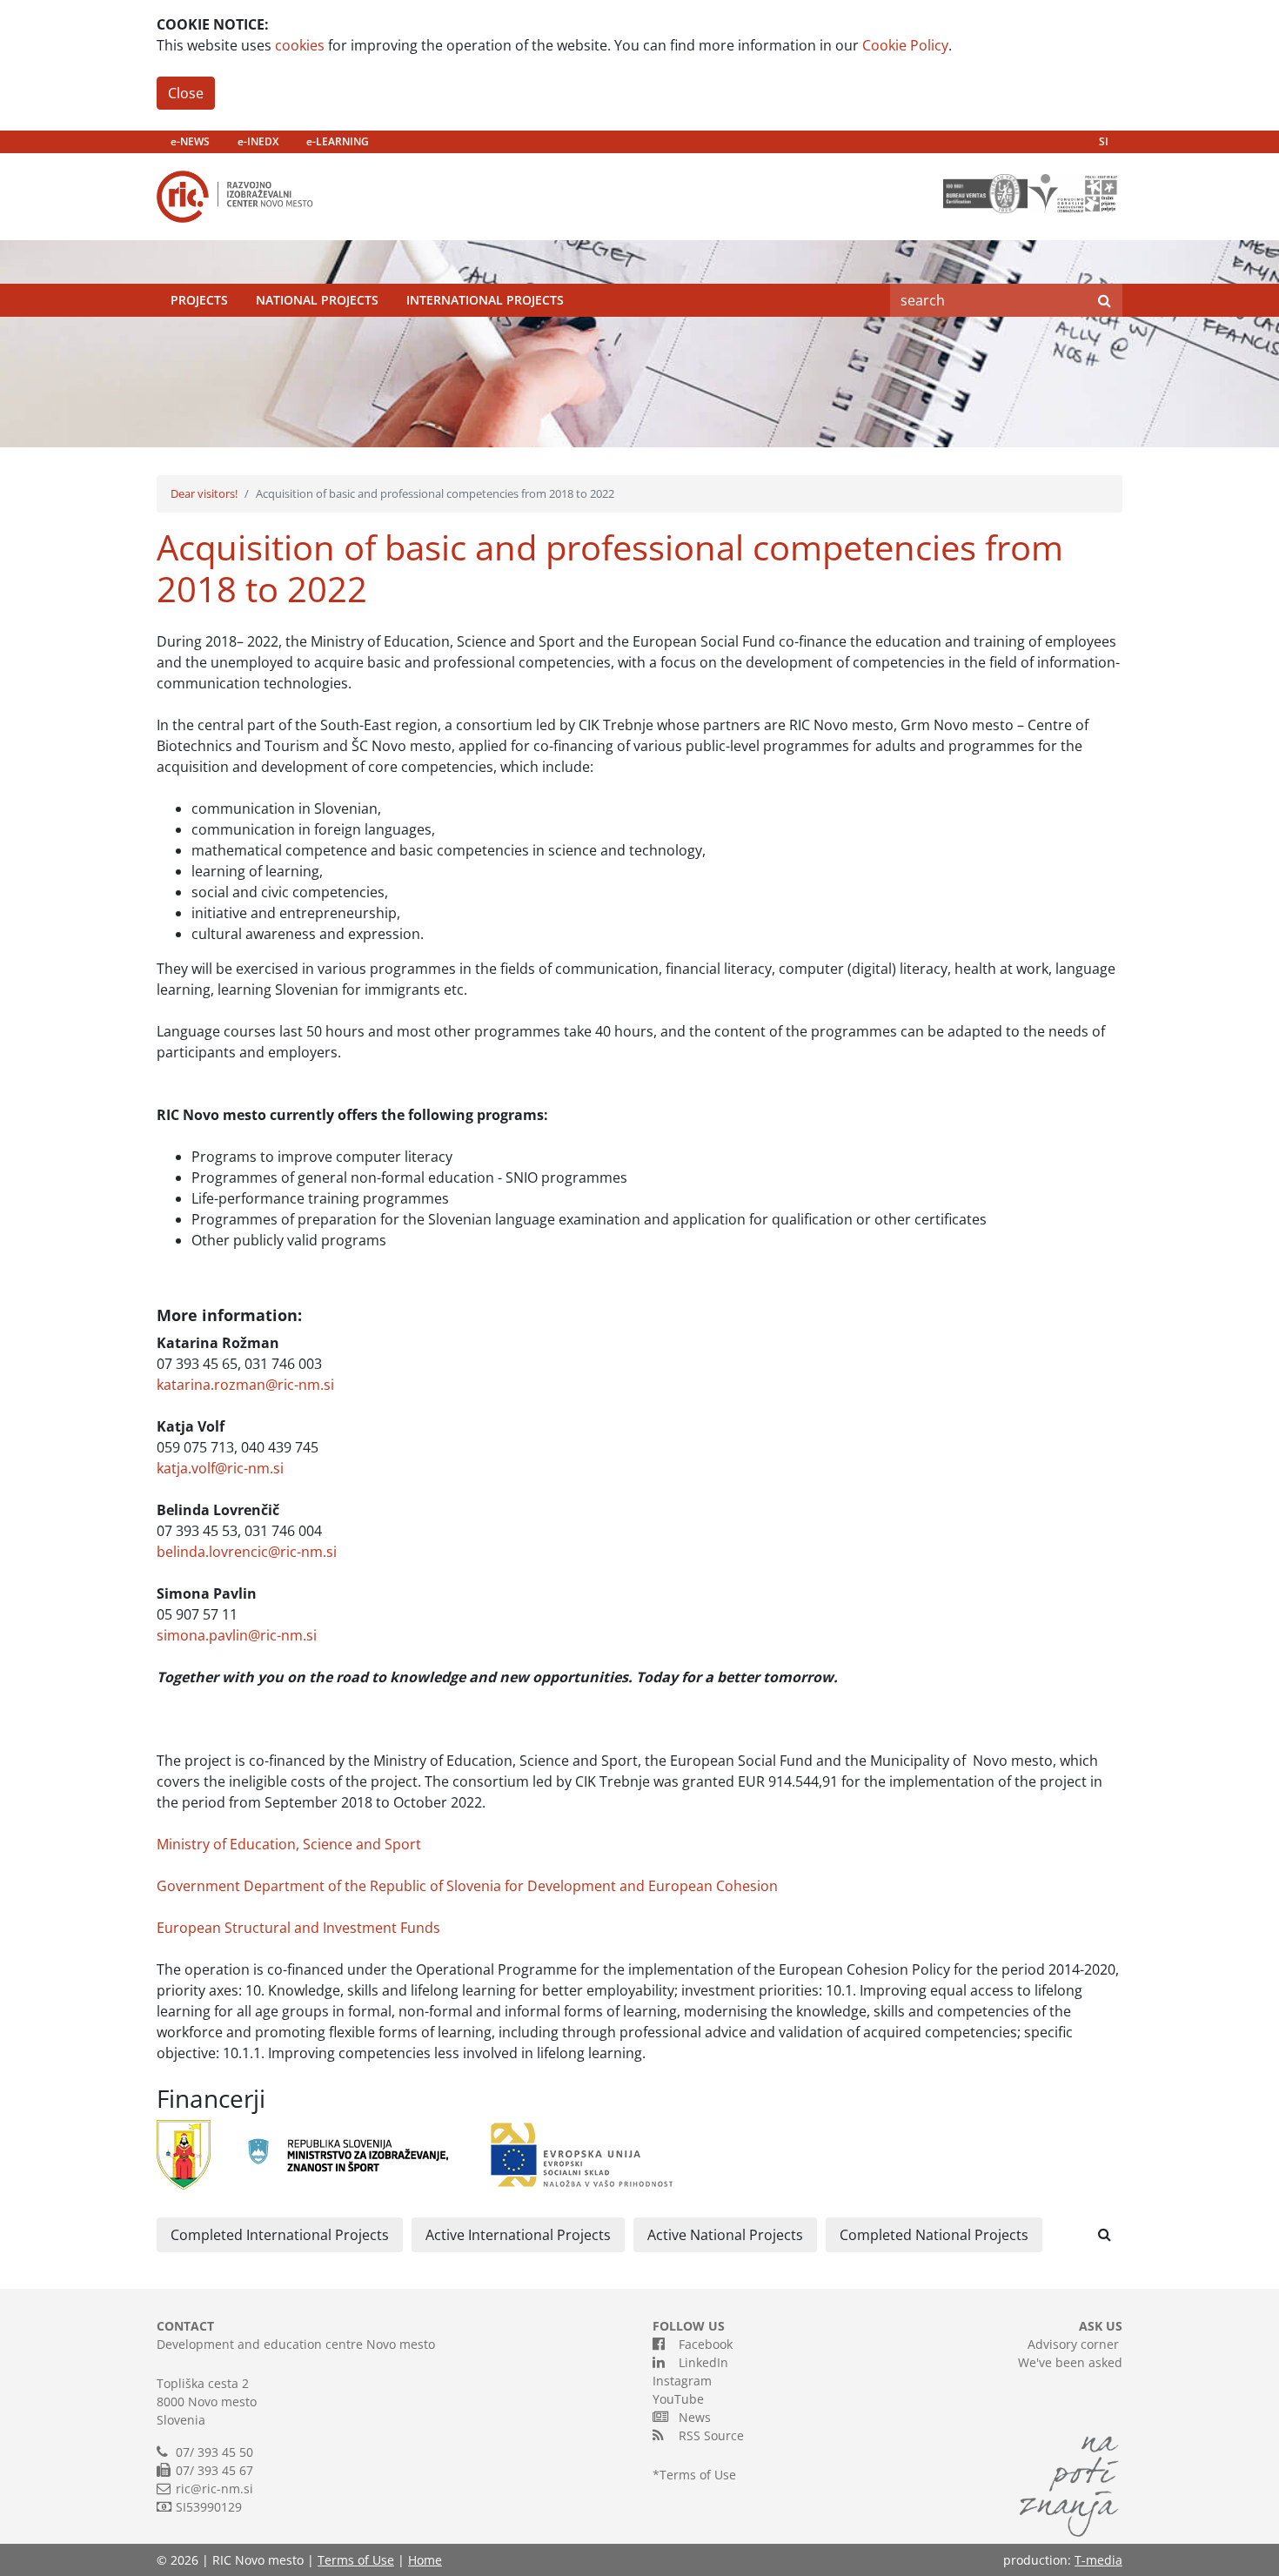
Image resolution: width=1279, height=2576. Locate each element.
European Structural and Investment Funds (298, 1928)
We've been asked (1070, 2362)
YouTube (678, 2399)
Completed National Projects (934, 2235)
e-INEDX (258, 141)
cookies (300, 45)
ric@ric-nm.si (214, 2489)
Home (425, 2560)
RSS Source (708, 2435)
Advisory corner (1073, 2344)
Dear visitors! (204, 493)
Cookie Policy (905, 45)
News (691, 2417)
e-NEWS (190, 141)
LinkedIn (700, 2362)
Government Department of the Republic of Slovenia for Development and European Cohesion (467, 1886)
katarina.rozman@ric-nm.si (245, 1385)
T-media (1098, 2560)
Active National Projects (725, 2235)
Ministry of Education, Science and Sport (289, 1844)
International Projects (485, 300)
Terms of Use (698, 2475)
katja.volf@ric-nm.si (220, 1468)
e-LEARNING (338, 141)
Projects (199, 300)
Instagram (682, 2381)
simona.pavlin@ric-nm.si (237, 1635)
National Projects (317, 300)
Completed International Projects (280, 2235)
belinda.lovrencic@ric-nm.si (247, 1552)
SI (1104, 141)
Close (186, 93)
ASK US (1101, 2326)
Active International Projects (518, 2235)
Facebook (702, 2344)
